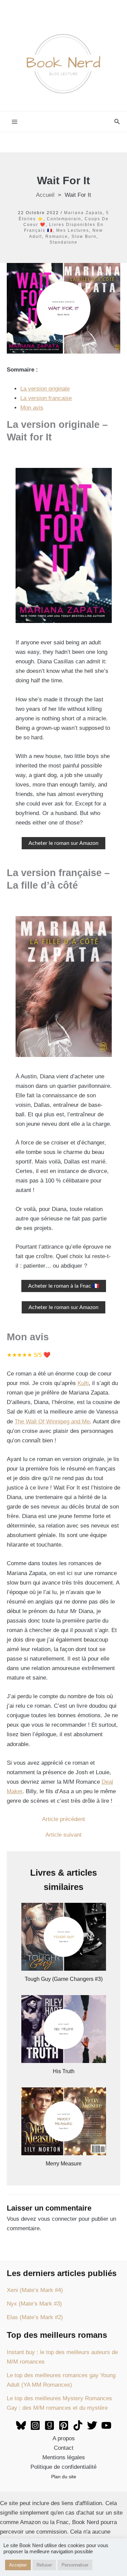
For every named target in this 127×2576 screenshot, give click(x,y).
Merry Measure (64, 2164)
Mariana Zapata (83, 213)
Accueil (45, 195)
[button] (117, 122)
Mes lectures (73, 230)
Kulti (83, 1383)
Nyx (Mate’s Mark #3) (34, 2304)
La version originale (45, 389)
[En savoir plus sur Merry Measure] (64, 2121)
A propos (64, 2438)
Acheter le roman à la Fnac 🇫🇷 (64, 1286)
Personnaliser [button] (75, 2565)
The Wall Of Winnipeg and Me (52, 1422)
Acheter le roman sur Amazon (63, 843)
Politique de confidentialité (63, 2467)
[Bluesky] (21, 2425)
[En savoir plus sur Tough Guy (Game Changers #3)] (64, 1936)
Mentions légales (64, 2457)
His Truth (64, 2071)
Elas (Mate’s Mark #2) (35, 2317)
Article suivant (63, 1835)
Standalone (63, 242)
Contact (64, 2448)
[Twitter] (92, 2425)
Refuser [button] (44, 2565)
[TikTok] (78, 2425)
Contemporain (64, 219)
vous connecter (57, 2219)
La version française (46, 398)
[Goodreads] (49, 2425)
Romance (57, 236)
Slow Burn (84, 236)
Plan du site (64, 2477)
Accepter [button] (18, 2565)
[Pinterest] (64, 2425)
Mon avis (32, 408)
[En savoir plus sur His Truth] (64, 2029)
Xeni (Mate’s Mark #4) (35, 2290)
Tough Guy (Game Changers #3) (64, 1979)
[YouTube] (106, 2425)
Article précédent (63, 1819)
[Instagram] (35, 2425)
